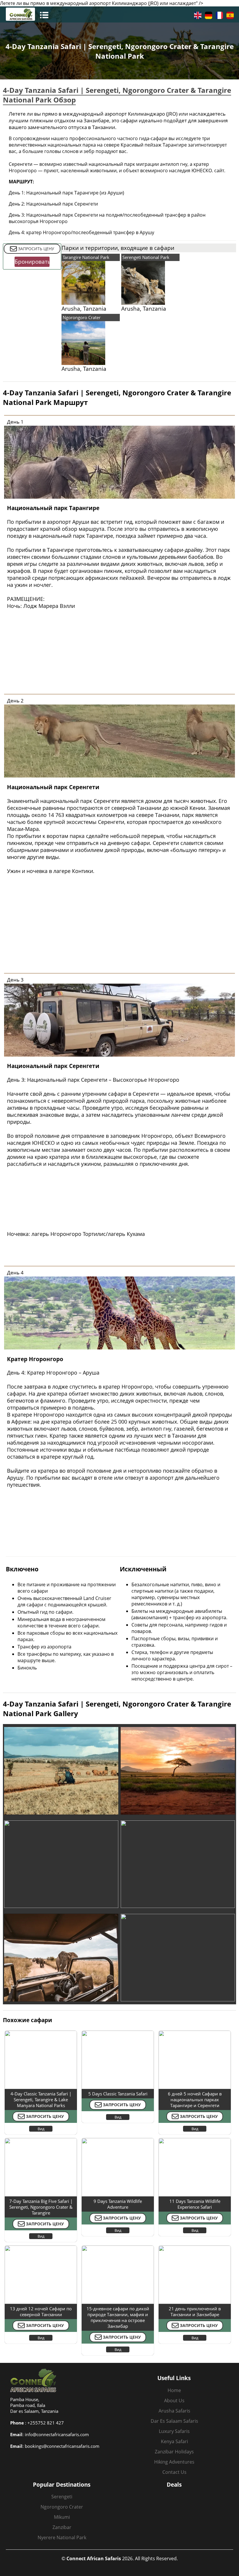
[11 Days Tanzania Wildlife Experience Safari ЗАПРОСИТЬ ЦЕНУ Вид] (195, 2140)
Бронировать (32, 262)
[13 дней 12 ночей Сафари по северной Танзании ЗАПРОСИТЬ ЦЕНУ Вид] (41, 2247)
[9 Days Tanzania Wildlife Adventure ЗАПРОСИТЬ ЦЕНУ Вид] (118, 2140)
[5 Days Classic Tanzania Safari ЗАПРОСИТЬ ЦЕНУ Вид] (118, 2032)
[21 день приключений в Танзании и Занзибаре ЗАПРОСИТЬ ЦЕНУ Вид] (195, 2247)
